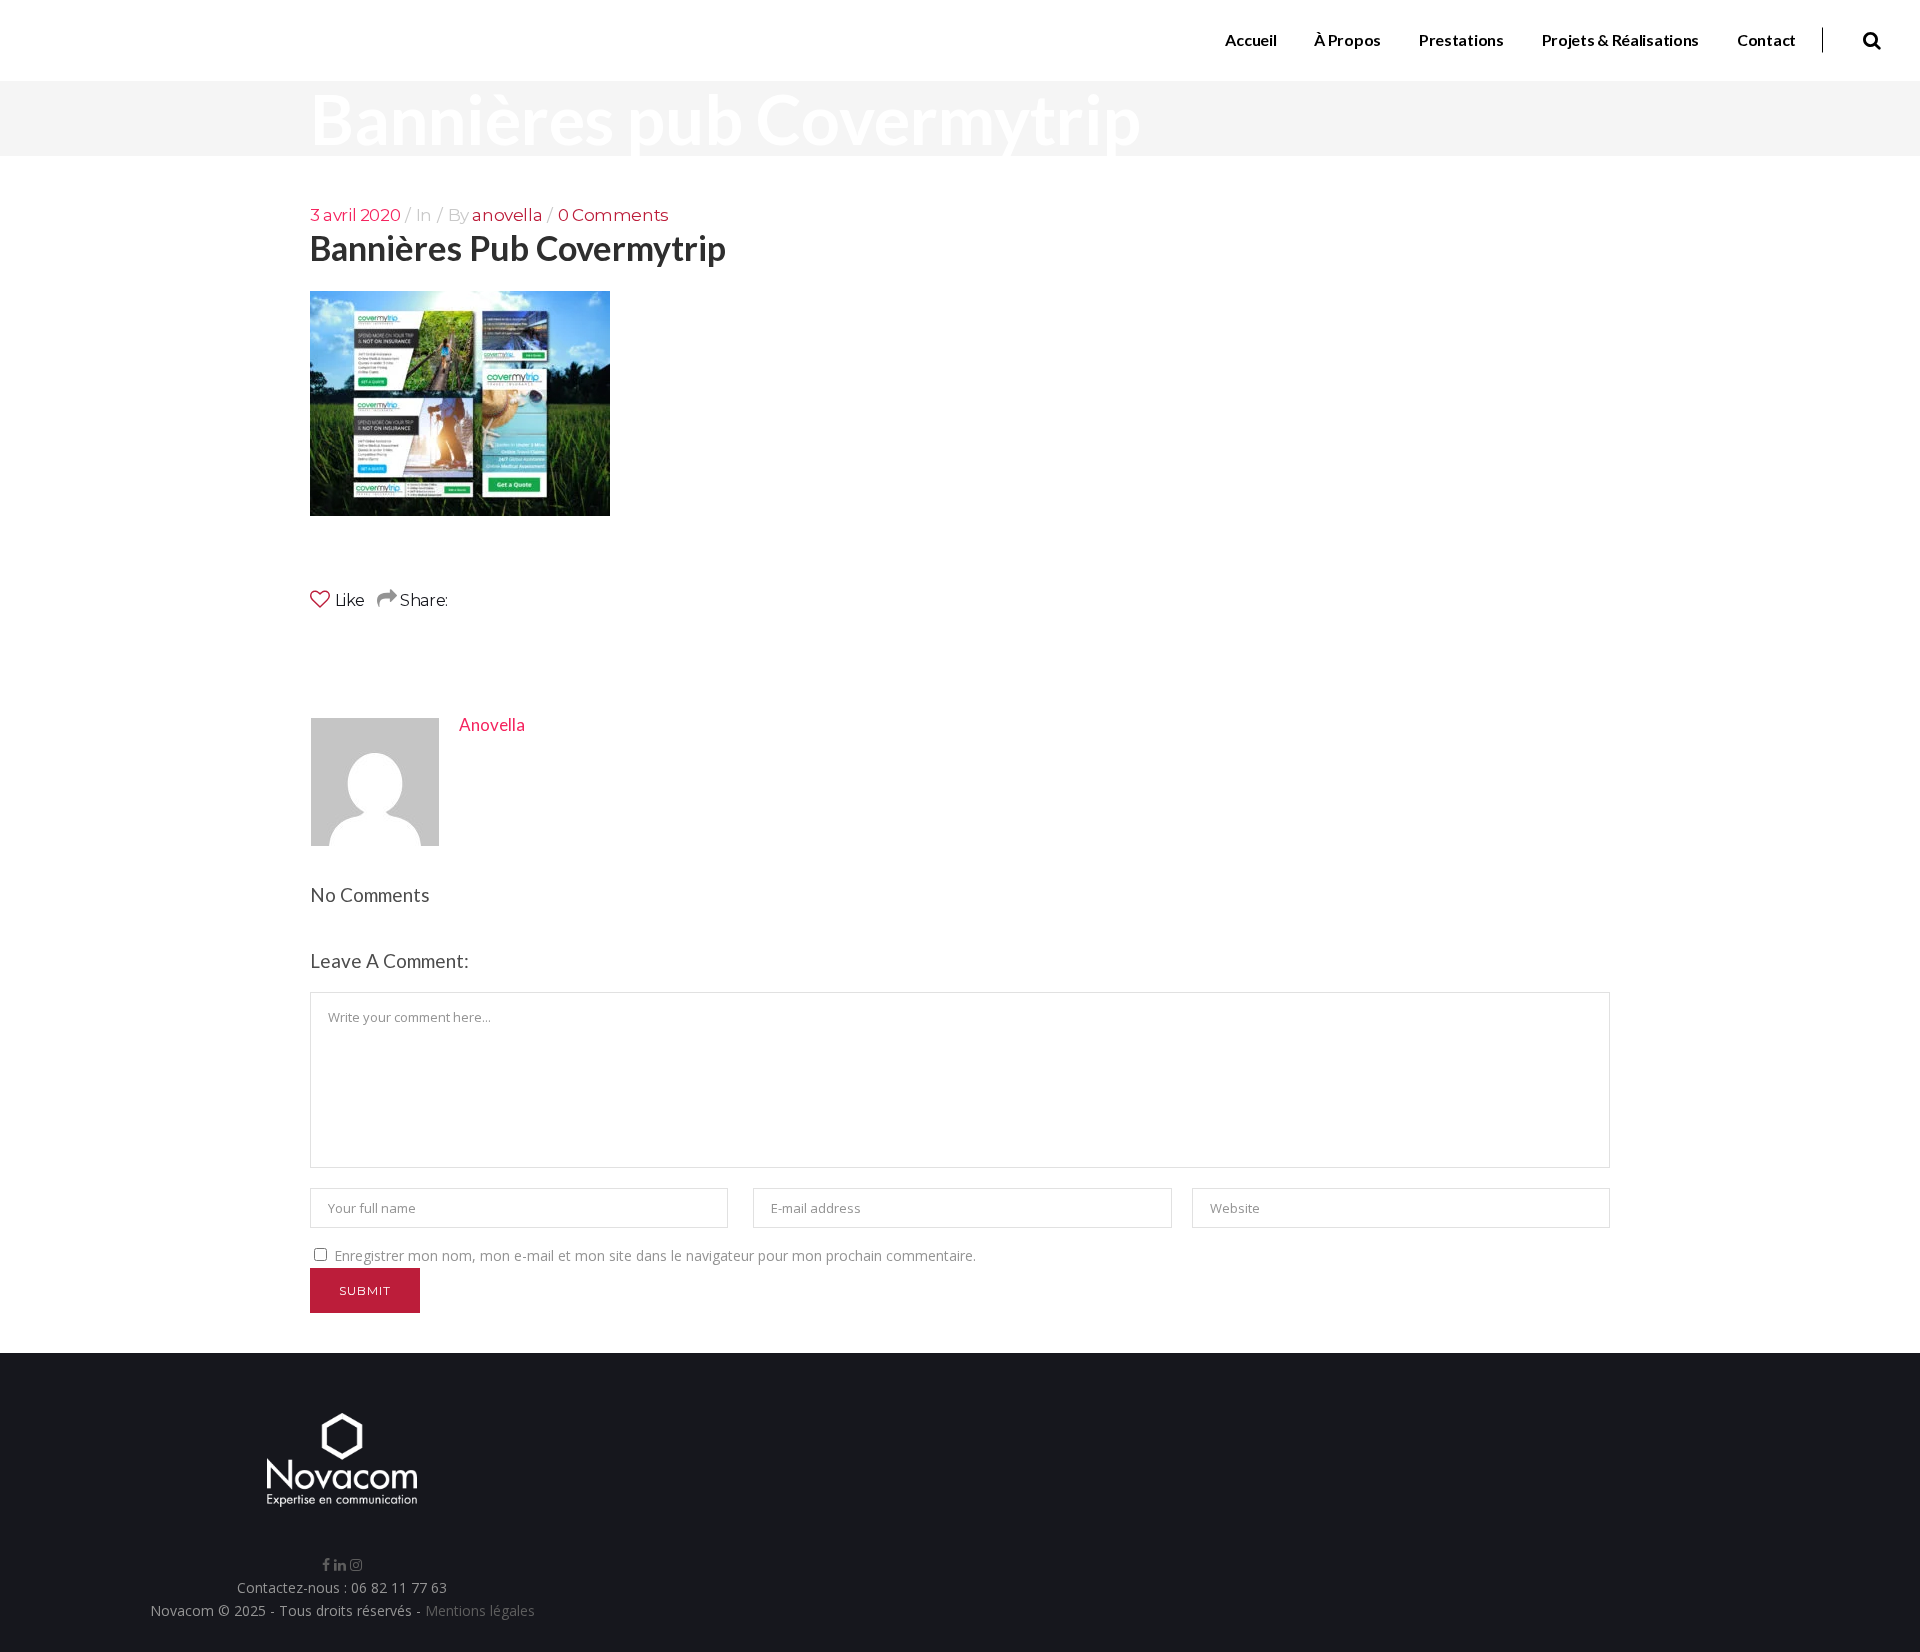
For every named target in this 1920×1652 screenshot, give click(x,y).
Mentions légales (480, 1610)
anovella (507, 215)
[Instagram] (356, 1564)
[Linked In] (340, 1564)
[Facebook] (326, 1564)
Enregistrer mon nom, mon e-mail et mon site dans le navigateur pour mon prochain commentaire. (655, 1255)
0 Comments (613, 215)
